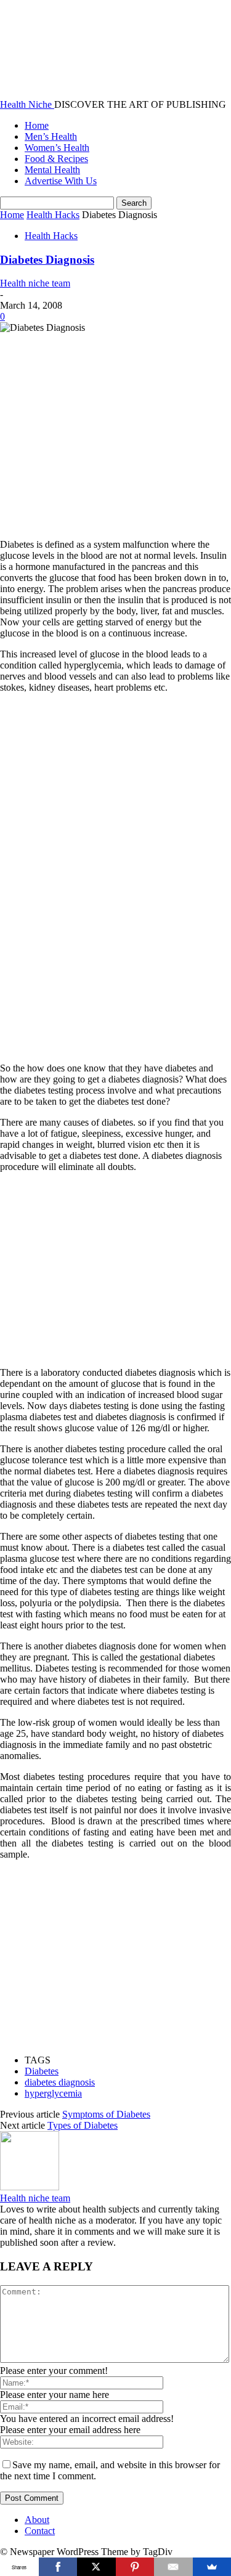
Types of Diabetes (83, 2125)
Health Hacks (53, 215)
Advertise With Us (61, 181)
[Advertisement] (103, 420)
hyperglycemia (53, 2093)
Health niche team (35, 283)
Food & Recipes (56, 159)
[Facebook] (58, 2567)
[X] (96, 2567)
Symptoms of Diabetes (106, 2114)
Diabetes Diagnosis (47, 260)
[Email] (173, 2567)
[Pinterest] (135, 2567)
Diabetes (42, 2071)
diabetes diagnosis (60, 2082)
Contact (40, 2531)
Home (37, 125)
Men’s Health (51, 136)
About (37, 2520)
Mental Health (52, 170)
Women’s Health (57, 148)
